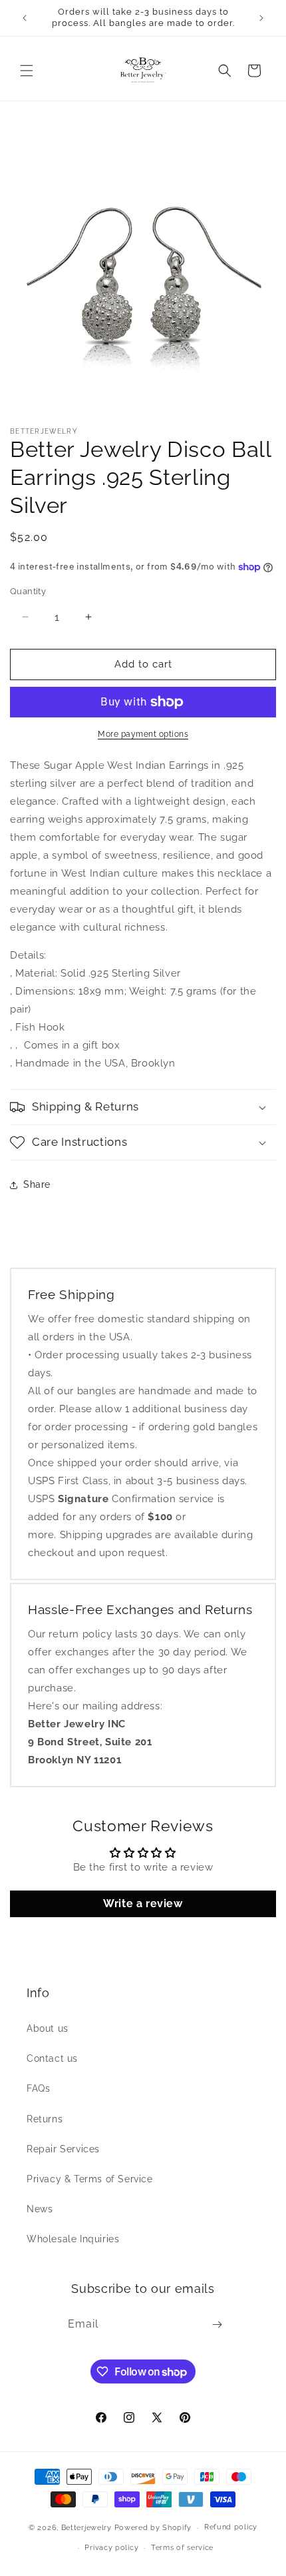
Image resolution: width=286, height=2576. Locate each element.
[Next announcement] (261, 18)
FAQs (38, 2088)
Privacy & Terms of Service (90, 2179)
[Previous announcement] (25, 18)
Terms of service (182, 2548)
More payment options (143, 734)
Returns (45, 2119)
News (40, 2209)
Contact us (52, 2058)
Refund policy (231, 2527)
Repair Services (63, 2149)
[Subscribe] (217, 2325)
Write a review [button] (143, 1904)
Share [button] (37, 1184)
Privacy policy (111, 2548)
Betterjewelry (86, 2528)
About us (48, 2028)
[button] (27, 71)
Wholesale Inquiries (73, 2239)
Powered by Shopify (153, 2528)
